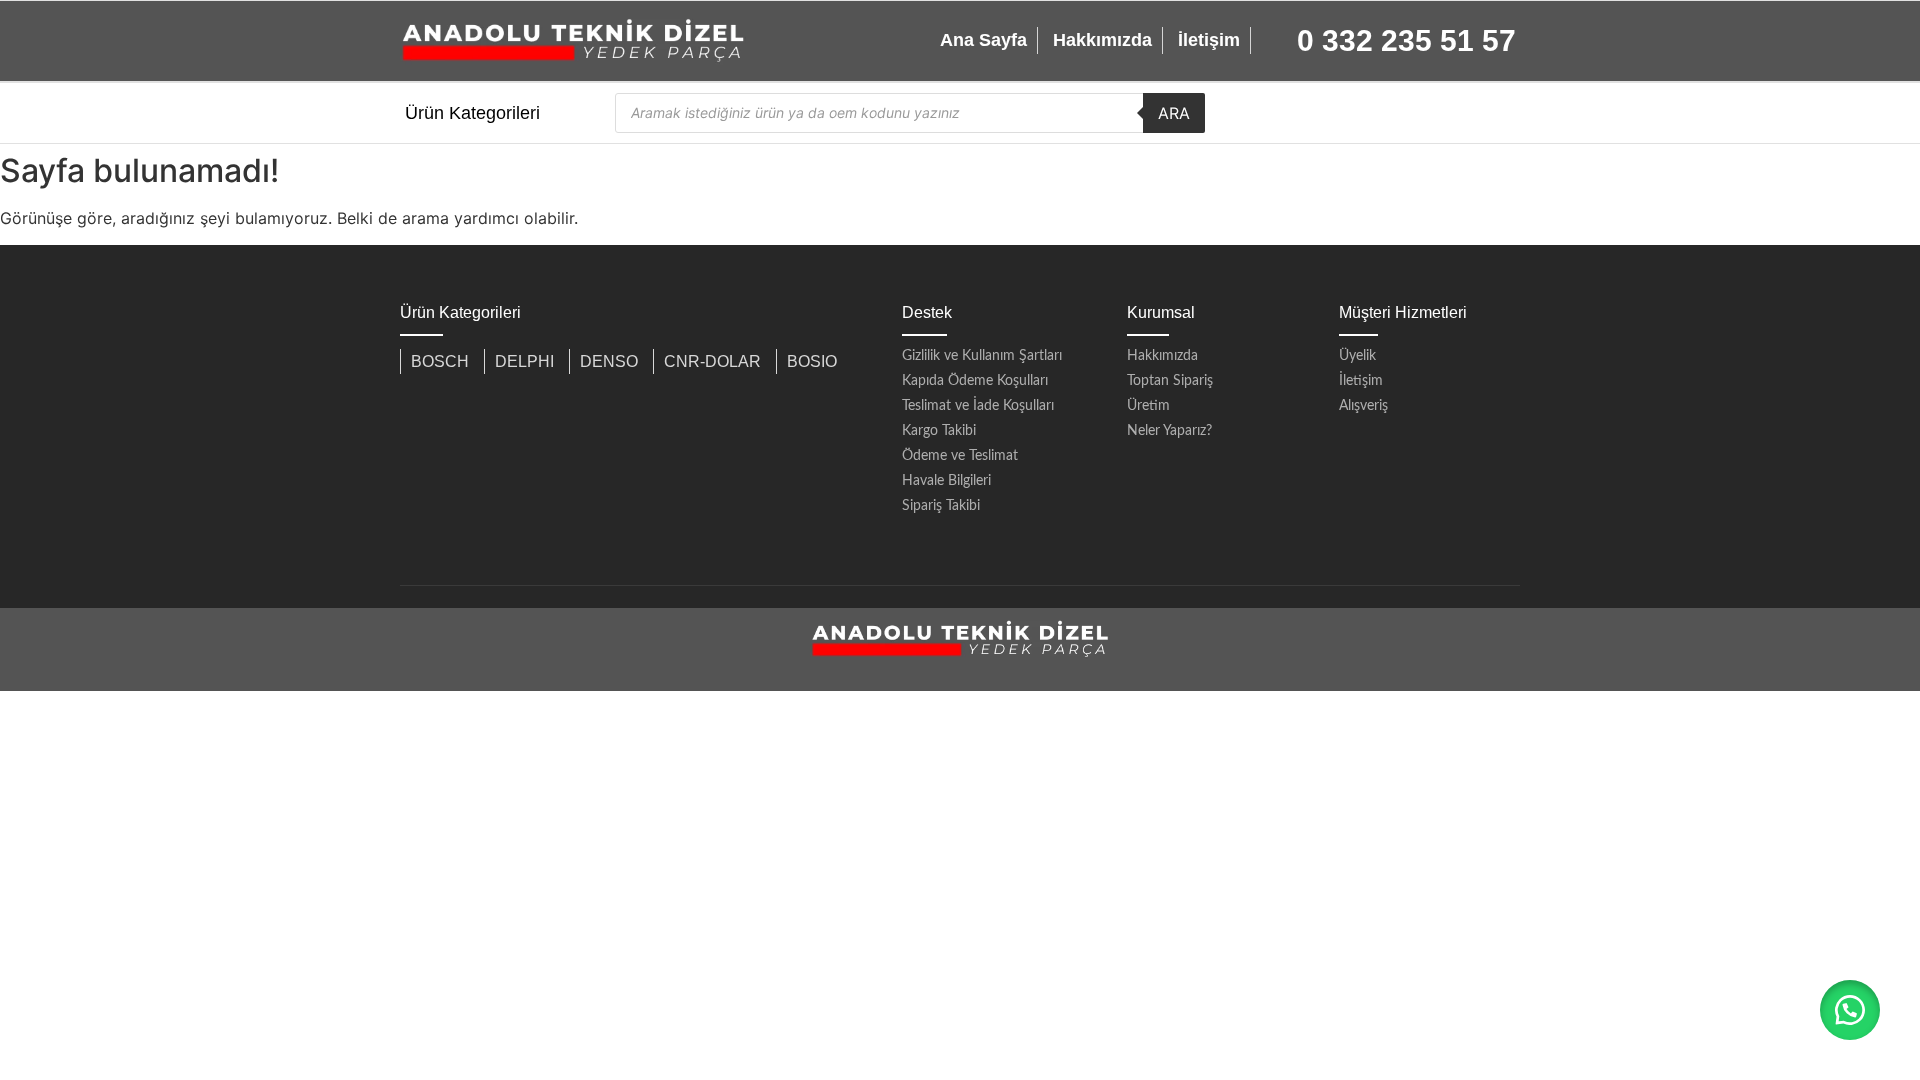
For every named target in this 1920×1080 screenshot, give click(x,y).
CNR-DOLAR (712, 361)
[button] (1850, 1010)
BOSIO (812, 361)
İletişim (1209, 40)
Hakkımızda (1102, 40)
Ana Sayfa (983, 40)
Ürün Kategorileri (472, 113)
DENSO (609, 361)
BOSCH (440, 361)
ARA (1174, 113)
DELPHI (524, 361)
